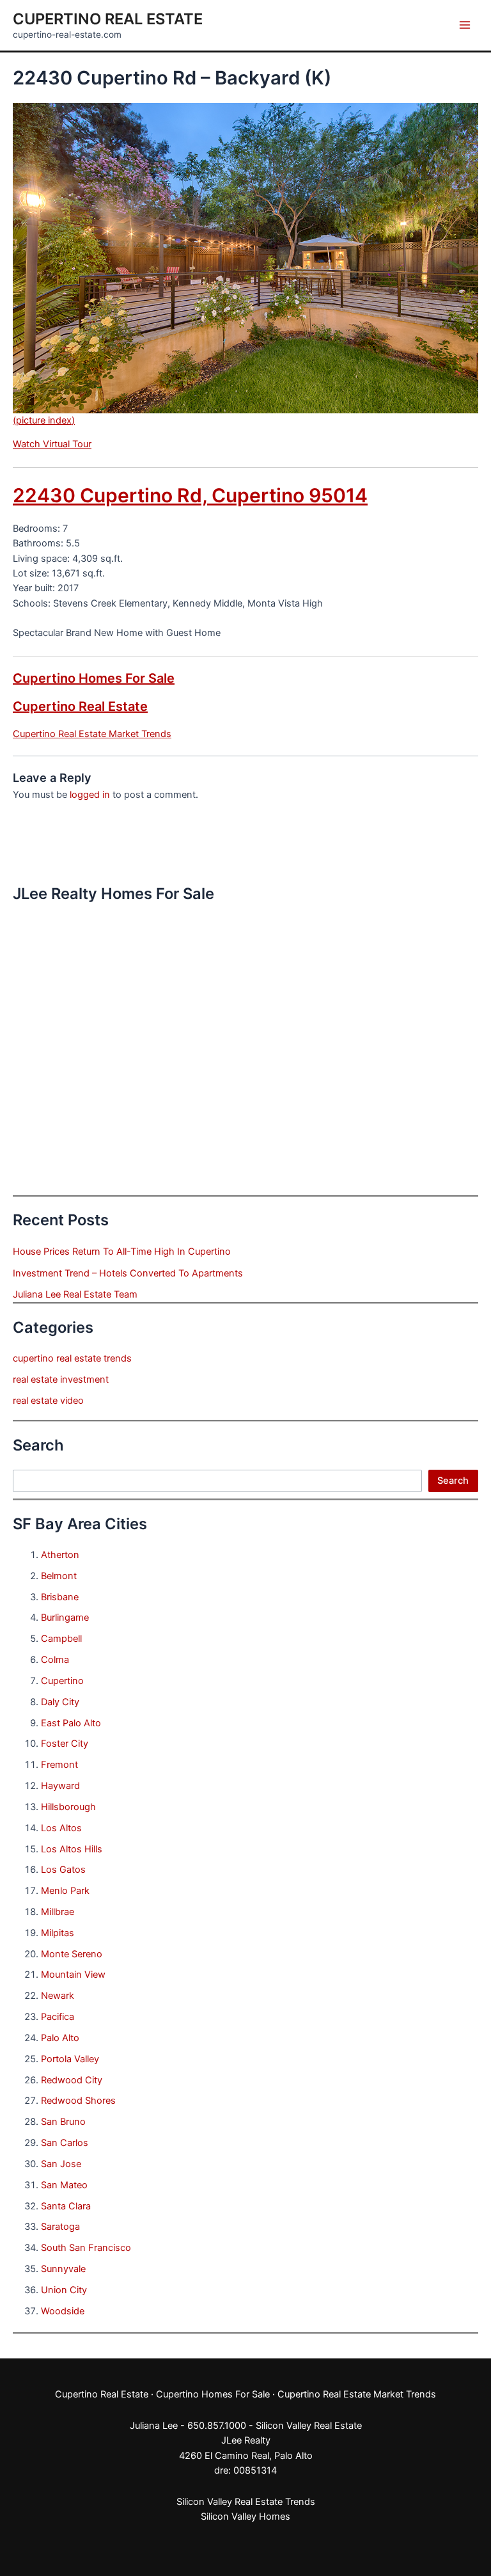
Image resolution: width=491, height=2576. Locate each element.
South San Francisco (86, 2248)
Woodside (63, 2311)
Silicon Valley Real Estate (309, 2426)
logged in (90, 795)
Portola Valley (70, 2059)
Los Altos (61, 1828)
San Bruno (63, 2122)
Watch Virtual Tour (52, 444)
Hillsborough (68, 1807)
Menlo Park (65, 1891)
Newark (58, 1996)
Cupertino (62, 1681)
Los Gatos (63, 1870)
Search (453, 1481)
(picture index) (44, 420)
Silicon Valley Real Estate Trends (246, 2502)
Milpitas (58, 1933)
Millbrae (58, 1912)
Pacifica (58, 2017)
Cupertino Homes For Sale (94, 678)
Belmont (59, 1576)
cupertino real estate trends (72, 1358)
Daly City (60, 1702)
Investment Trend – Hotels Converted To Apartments (128, 1273)
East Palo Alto (71, 1723)
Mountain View (73, 1975)
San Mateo (64, 2185)
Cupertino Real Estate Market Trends (92, 734)
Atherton (60, 1555)
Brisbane (60, 1597)
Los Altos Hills (72, 1849)
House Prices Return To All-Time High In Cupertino (122, 1252)
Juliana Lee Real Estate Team (75, 1294)
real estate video (48, 1401)
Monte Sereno (72, 1954)
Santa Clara (66, 2206)
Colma (55, 1660)
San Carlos (65, 2143)
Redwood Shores (78, 2101)
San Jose (61, 2164)
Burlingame (65, 1618)
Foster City (65, 1744)
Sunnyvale (63, 2269)
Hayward (60, 1786)
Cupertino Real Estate (108, 19)
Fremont (59, 1765)
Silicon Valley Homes (245, 2516)
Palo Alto (60, 2038)
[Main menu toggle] (465, 25)
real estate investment (61, 1379)
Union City (64, 2290)
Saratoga (60, 2227)
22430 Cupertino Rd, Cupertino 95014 (190, 495)
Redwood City (72, 2080)
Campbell (61, 1639)
